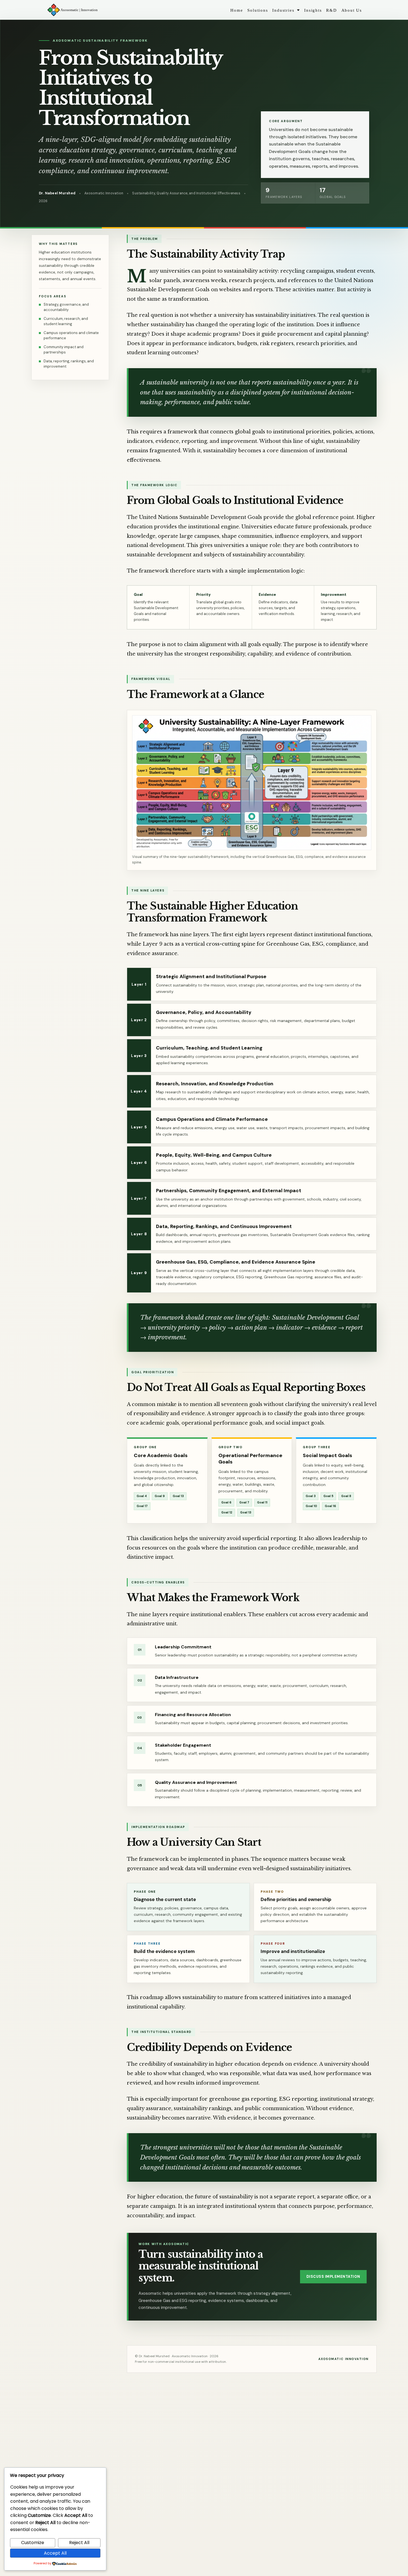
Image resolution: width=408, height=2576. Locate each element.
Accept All (55, 2553)
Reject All (79, 2543)
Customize (33, 2543)
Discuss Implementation (333, 2277)
